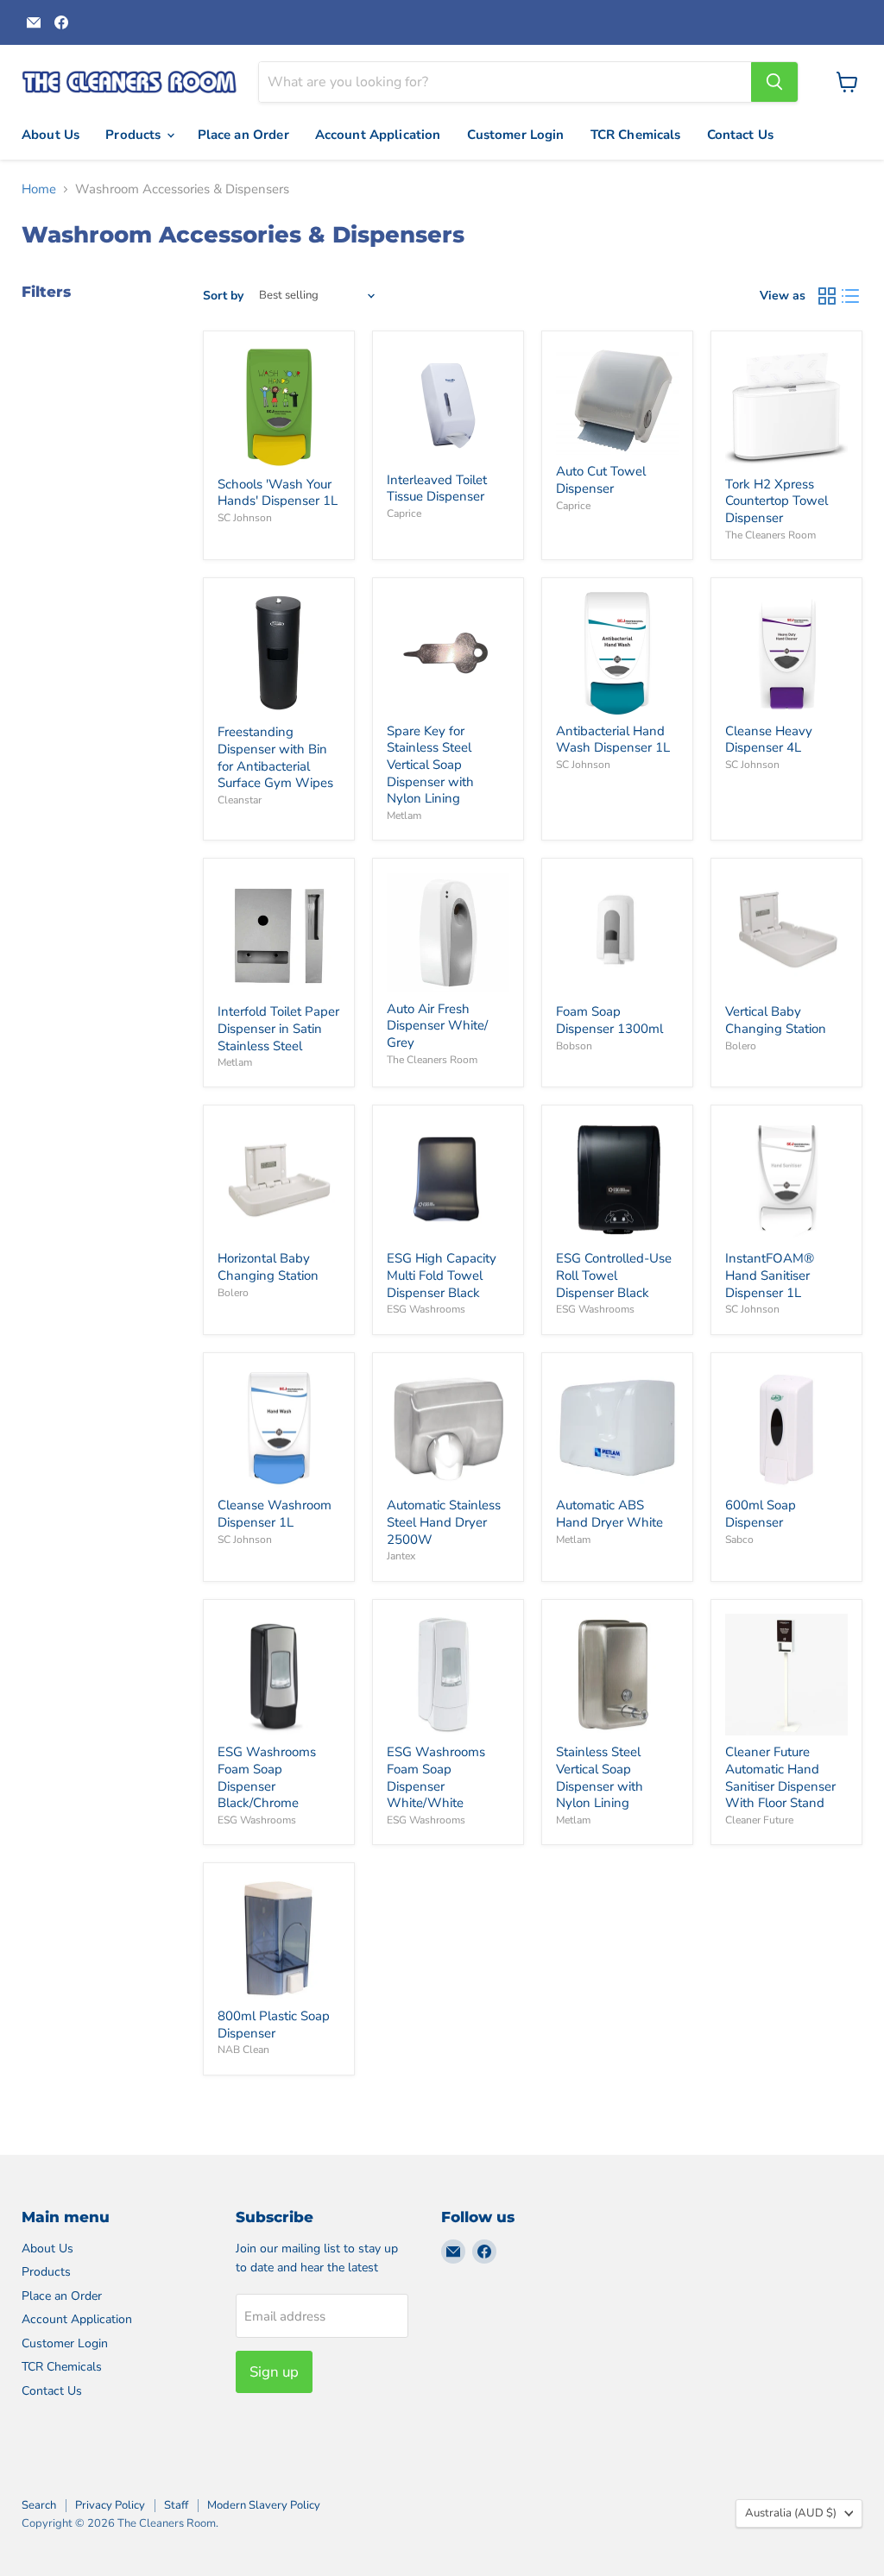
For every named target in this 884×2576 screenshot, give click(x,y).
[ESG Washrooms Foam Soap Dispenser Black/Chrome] (279, 1675)
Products (135, 135)
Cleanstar (240, 800)
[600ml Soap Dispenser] (786, 1428)
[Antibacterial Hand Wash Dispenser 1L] (617, 653)
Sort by (223, 296)
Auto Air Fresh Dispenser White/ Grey (437, 1026)
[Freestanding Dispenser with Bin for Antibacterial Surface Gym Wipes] (279, 654)
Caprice (404, 513)
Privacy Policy (110, 2505)
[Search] (774, 82)
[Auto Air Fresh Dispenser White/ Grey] (448, 933)
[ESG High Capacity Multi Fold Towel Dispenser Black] (448, 1181)
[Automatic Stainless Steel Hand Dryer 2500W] (448, 1428)
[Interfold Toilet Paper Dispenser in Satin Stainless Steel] (279, 935)
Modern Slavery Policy (264, 2505)
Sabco (739, 1540)
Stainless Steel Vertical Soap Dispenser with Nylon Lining (600, 1777)
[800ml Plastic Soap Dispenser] (279, 1939)
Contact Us (741, 135)
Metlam (404, 816)
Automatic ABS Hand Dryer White (609, 1514)
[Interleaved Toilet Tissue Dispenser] (448, 404)
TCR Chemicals (636, 135)
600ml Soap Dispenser (761, 1514)
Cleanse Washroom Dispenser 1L (275, 1514)
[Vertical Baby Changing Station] (786, 935)
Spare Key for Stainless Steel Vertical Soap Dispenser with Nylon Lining (430, 765)
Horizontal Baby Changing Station (268, 1267)
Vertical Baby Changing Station (776, 1020)
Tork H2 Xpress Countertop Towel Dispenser (777, 501)
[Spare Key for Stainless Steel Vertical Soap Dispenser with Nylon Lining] (448, 653)
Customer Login (516, 135)
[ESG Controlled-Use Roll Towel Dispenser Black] (617, 1181)
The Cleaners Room (770, 535)
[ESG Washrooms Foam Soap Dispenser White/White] (448, 1675)
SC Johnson (245, 518)
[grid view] (827, 296)
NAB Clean (243, 2050)
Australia (791, 2513)
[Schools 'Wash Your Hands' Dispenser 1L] (279, 406)
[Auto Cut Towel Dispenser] (617, 400)
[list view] (851, 296)
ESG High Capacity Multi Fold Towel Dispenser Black (442, 1275)
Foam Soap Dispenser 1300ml (609, 1020)
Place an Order (243, 135)
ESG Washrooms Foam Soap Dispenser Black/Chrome (267, 1777)
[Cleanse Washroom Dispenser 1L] (279, 1428)
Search (39, 2505)
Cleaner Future (759, 1820)
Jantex (401, 1556)
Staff (176, 2505)
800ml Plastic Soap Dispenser (274, 2025)
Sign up (274, 2372)
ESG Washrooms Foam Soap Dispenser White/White (436, 1777)
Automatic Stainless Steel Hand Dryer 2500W (444, 1522)
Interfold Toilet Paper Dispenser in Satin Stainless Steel (278, 1028)
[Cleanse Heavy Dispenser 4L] (786, 653)
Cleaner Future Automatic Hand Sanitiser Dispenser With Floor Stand (780, 1777)
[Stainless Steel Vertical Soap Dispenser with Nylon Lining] (617, 1675)
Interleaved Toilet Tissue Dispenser (437, 488)
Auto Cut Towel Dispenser (601, 480)
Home (39, 189)
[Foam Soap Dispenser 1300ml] (617, 935)
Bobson (574, 1046)
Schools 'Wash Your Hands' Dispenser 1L (278, 493)
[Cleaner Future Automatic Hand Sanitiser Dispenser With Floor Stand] (786, 1675)
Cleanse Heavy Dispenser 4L (769, 740)
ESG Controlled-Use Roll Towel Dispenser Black (614, 1275)
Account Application (378, 135)
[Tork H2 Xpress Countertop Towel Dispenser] (786, 406)
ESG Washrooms (426, 1309)
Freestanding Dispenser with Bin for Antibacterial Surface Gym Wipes (275, 757)
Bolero (741, 1046)
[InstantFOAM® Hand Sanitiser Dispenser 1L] (786, 1181)
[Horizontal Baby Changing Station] (279, 1181)
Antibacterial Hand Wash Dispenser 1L (613, 740)
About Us (51, 135)
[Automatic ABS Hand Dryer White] (617, 1428)
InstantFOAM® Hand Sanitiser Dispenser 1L (770, 1275)
